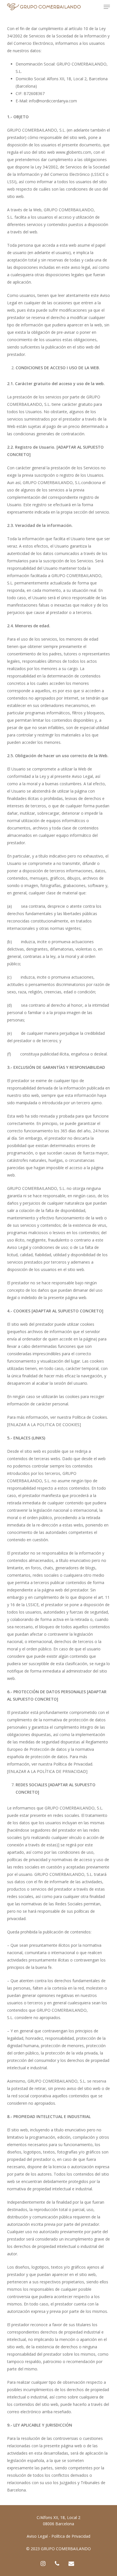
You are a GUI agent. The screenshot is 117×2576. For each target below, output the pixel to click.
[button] (107, 7)
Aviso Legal (37, 2536)
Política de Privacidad (71, 2536)
